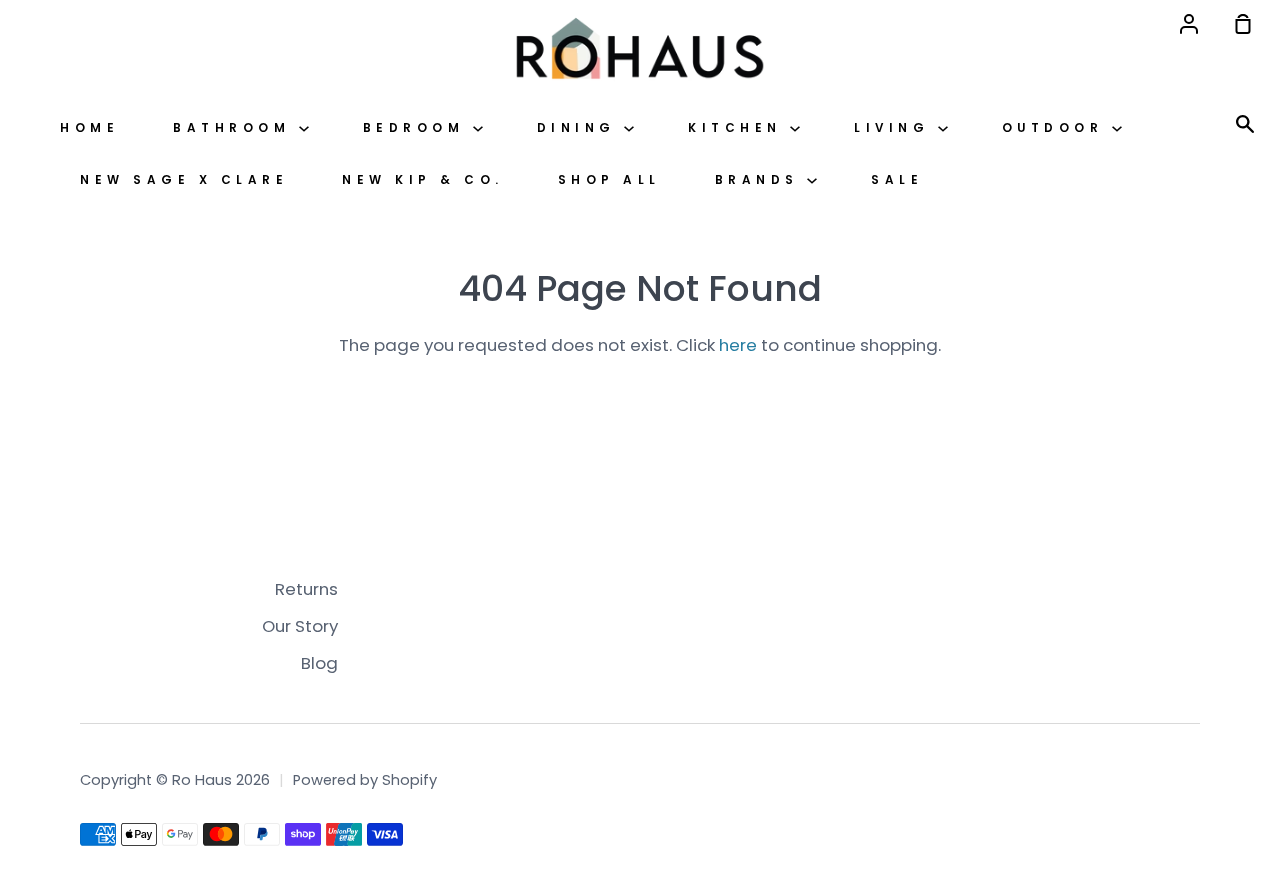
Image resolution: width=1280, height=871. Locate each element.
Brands (761, 180)
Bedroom (418, 128)
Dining (581, 128)
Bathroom (236, 128)
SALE (897, 180)
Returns (306, 589)
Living (896, 128)
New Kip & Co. (423, 180)
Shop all (609, 180)
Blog (319, 663)
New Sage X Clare (184, 180)
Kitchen (739, 128)
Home (89, 128)
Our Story (300, 626)
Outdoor (1057, 128)
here (738, 345)
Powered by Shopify (365, 780)
